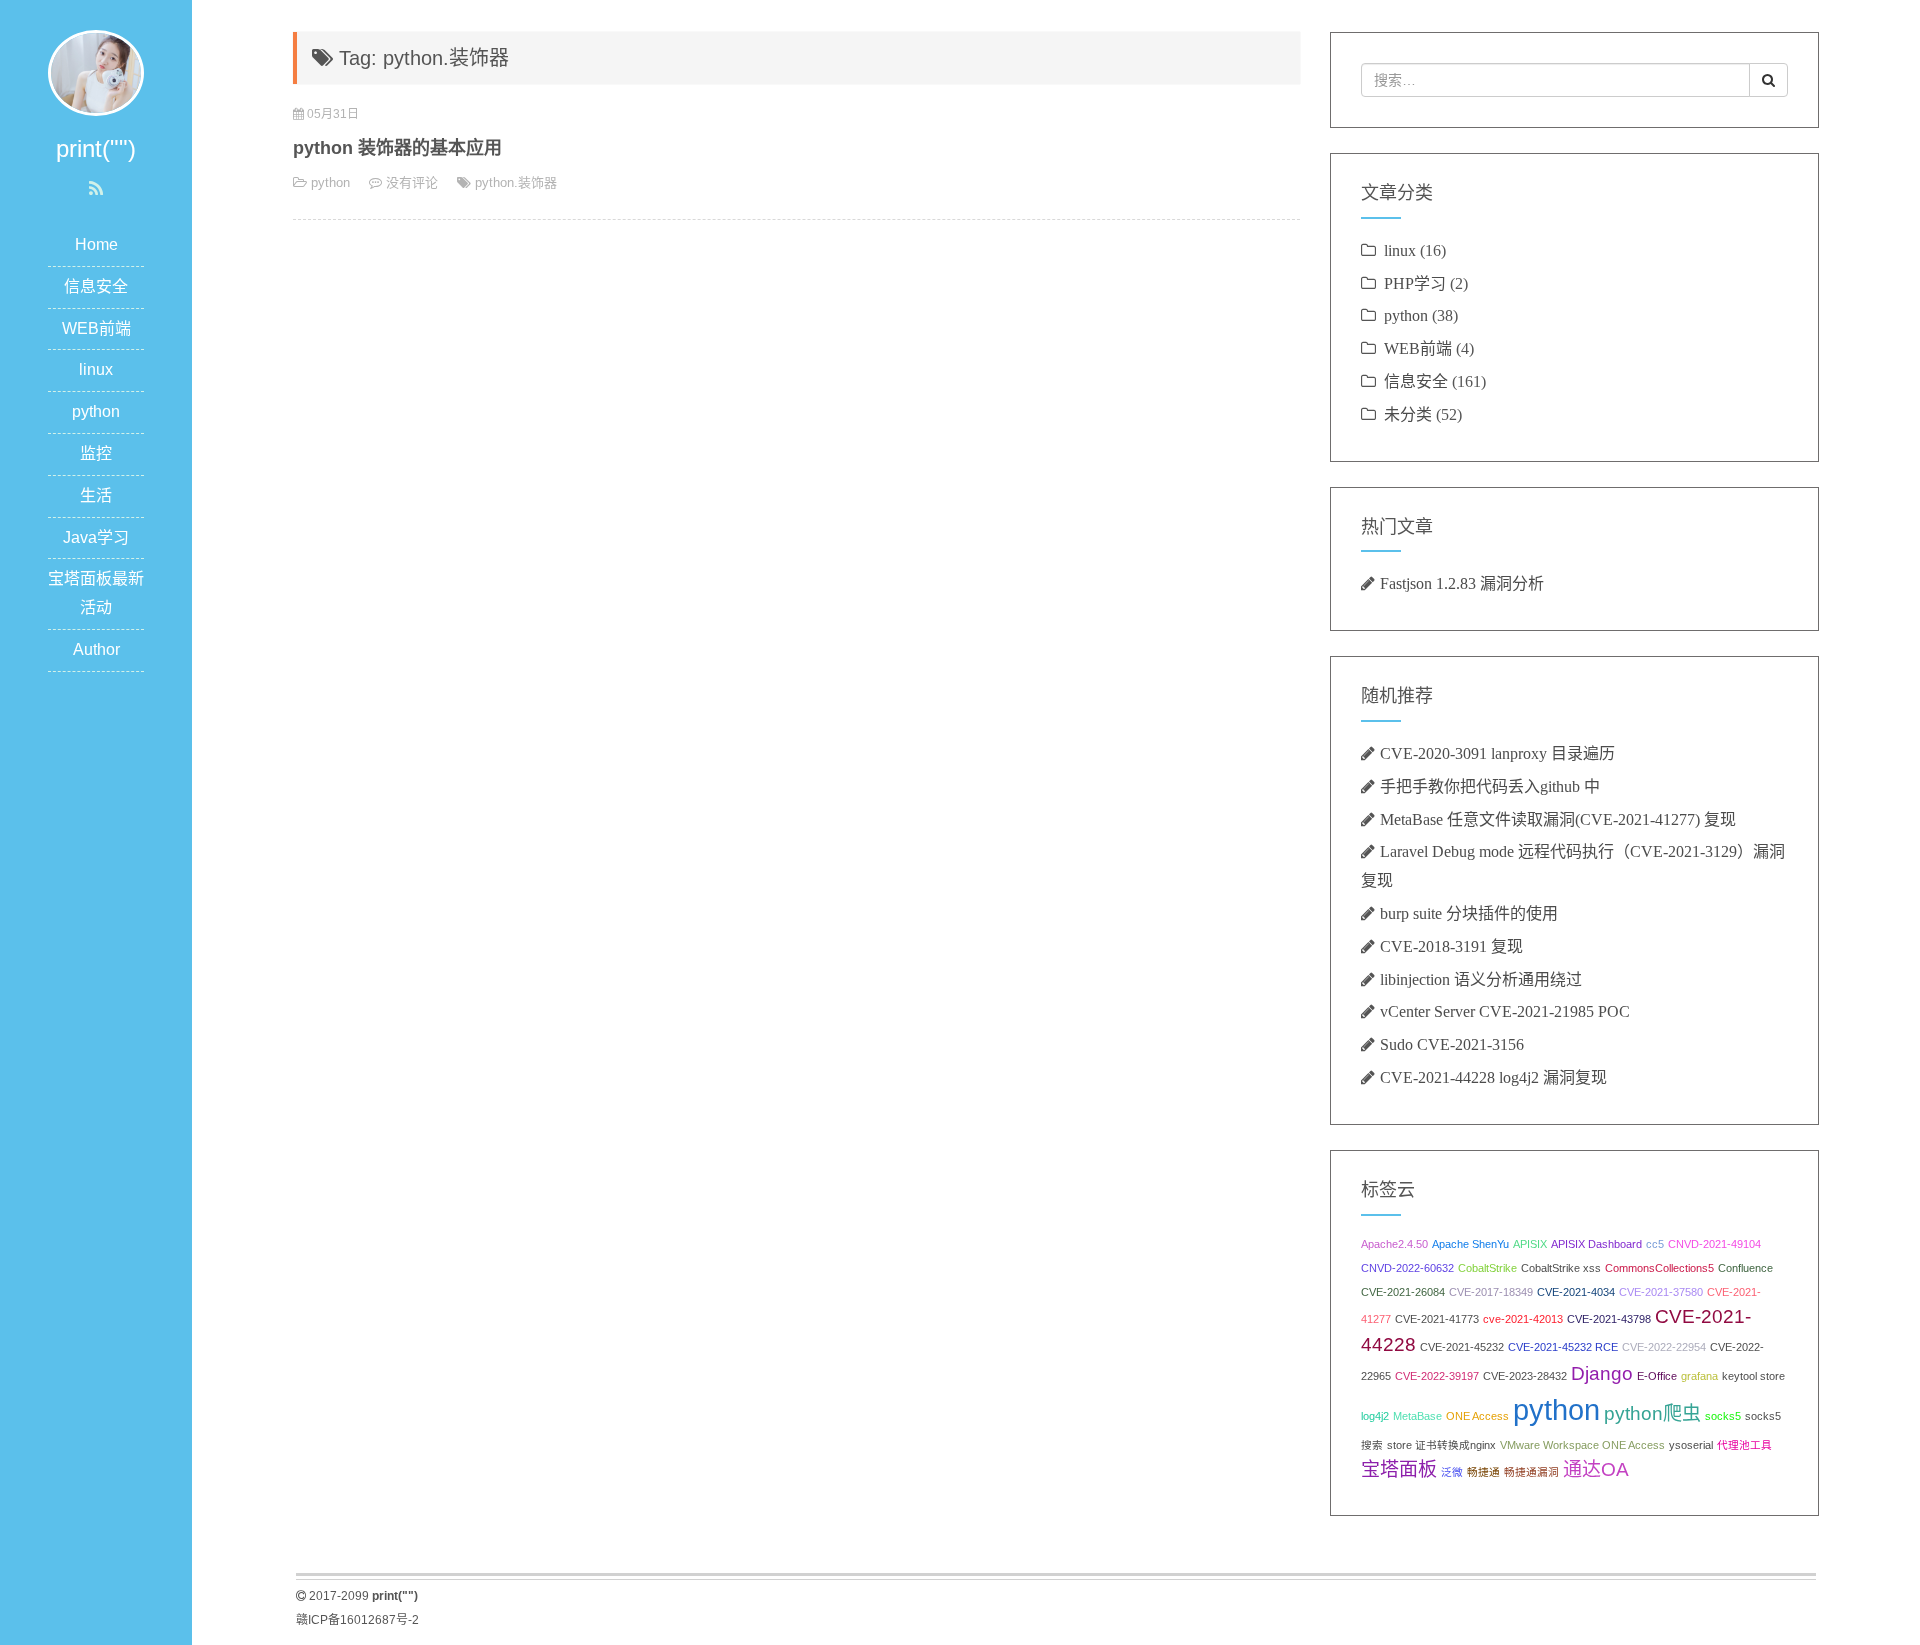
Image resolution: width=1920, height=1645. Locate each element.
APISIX (1530, 1244)
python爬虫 (1652, 1413)
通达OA (1596, 1469)
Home (96, 244)
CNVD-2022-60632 (1407, 1268)
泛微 (1452, 1472)
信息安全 (96, 286)
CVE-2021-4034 (1576, 1292)
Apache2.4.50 (1394, 1244)
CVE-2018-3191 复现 (1451, 946)
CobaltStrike (1487, 1268)
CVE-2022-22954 (1664, 1347)
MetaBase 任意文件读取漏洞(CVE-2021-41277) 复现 (1558, 819)
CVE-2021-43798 (1609, 1319)
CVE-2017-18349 (1491, 1292)
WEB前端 (96, 328)
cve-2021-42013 (1523, 1319)
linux (96, 369)
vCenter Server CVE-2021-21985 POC (1505, 1011)
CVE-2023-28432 (1525, 1376)
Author (96, 649)
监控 (96, 453)
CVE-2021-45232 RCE (1563, 1347)
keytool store (1753, 1376)
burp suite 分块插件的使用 (1469, 913)
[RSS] (96, 189)
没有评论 (412, 182)
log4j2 (1375, 1416)
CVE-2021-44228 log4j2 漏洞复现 (1493, 1077)
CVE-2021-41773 (1437, 1319)
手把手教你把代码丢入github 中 (1490, 786)
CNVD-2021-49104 (1714, 1244)
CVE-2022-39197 (1437, 1376)
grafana (1699, 1376)
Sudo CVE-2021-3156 (1452, 1044)
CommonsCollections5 (1659, 1268)
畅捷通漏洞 (1531, 1472)
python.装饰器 (516, 182)
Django (1602, 1373)
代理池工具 (1744, 1445)
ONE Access (1477, 1416)
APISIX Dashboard (1596, 1244)
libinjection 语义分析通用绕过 (1481, 979)
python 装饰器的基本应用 (397, 148)
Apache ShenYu (1470, 1244)
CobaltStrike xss (1561, 1268)
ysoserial (1691, 1445)
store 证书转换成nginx (1441, 1445)
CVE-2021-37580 (1661, 1292)
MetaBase (1417, 1416)
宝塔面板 (1399, 1469)
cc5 (1655, 1244)
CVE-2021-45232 (1462, 1347)
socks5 (1723, 1416)
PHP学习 (1415, 283)
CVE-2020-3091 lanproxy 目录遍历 (1497, 753)
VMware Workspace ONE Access (1582, 1445)
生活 (96, 495)
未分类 (1408, 414)
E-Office (1657, 1376)
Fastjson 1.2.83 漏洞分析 (1462, 583)
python (96, 411)
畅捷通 (1483, 1472)
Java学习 (96, 537)
